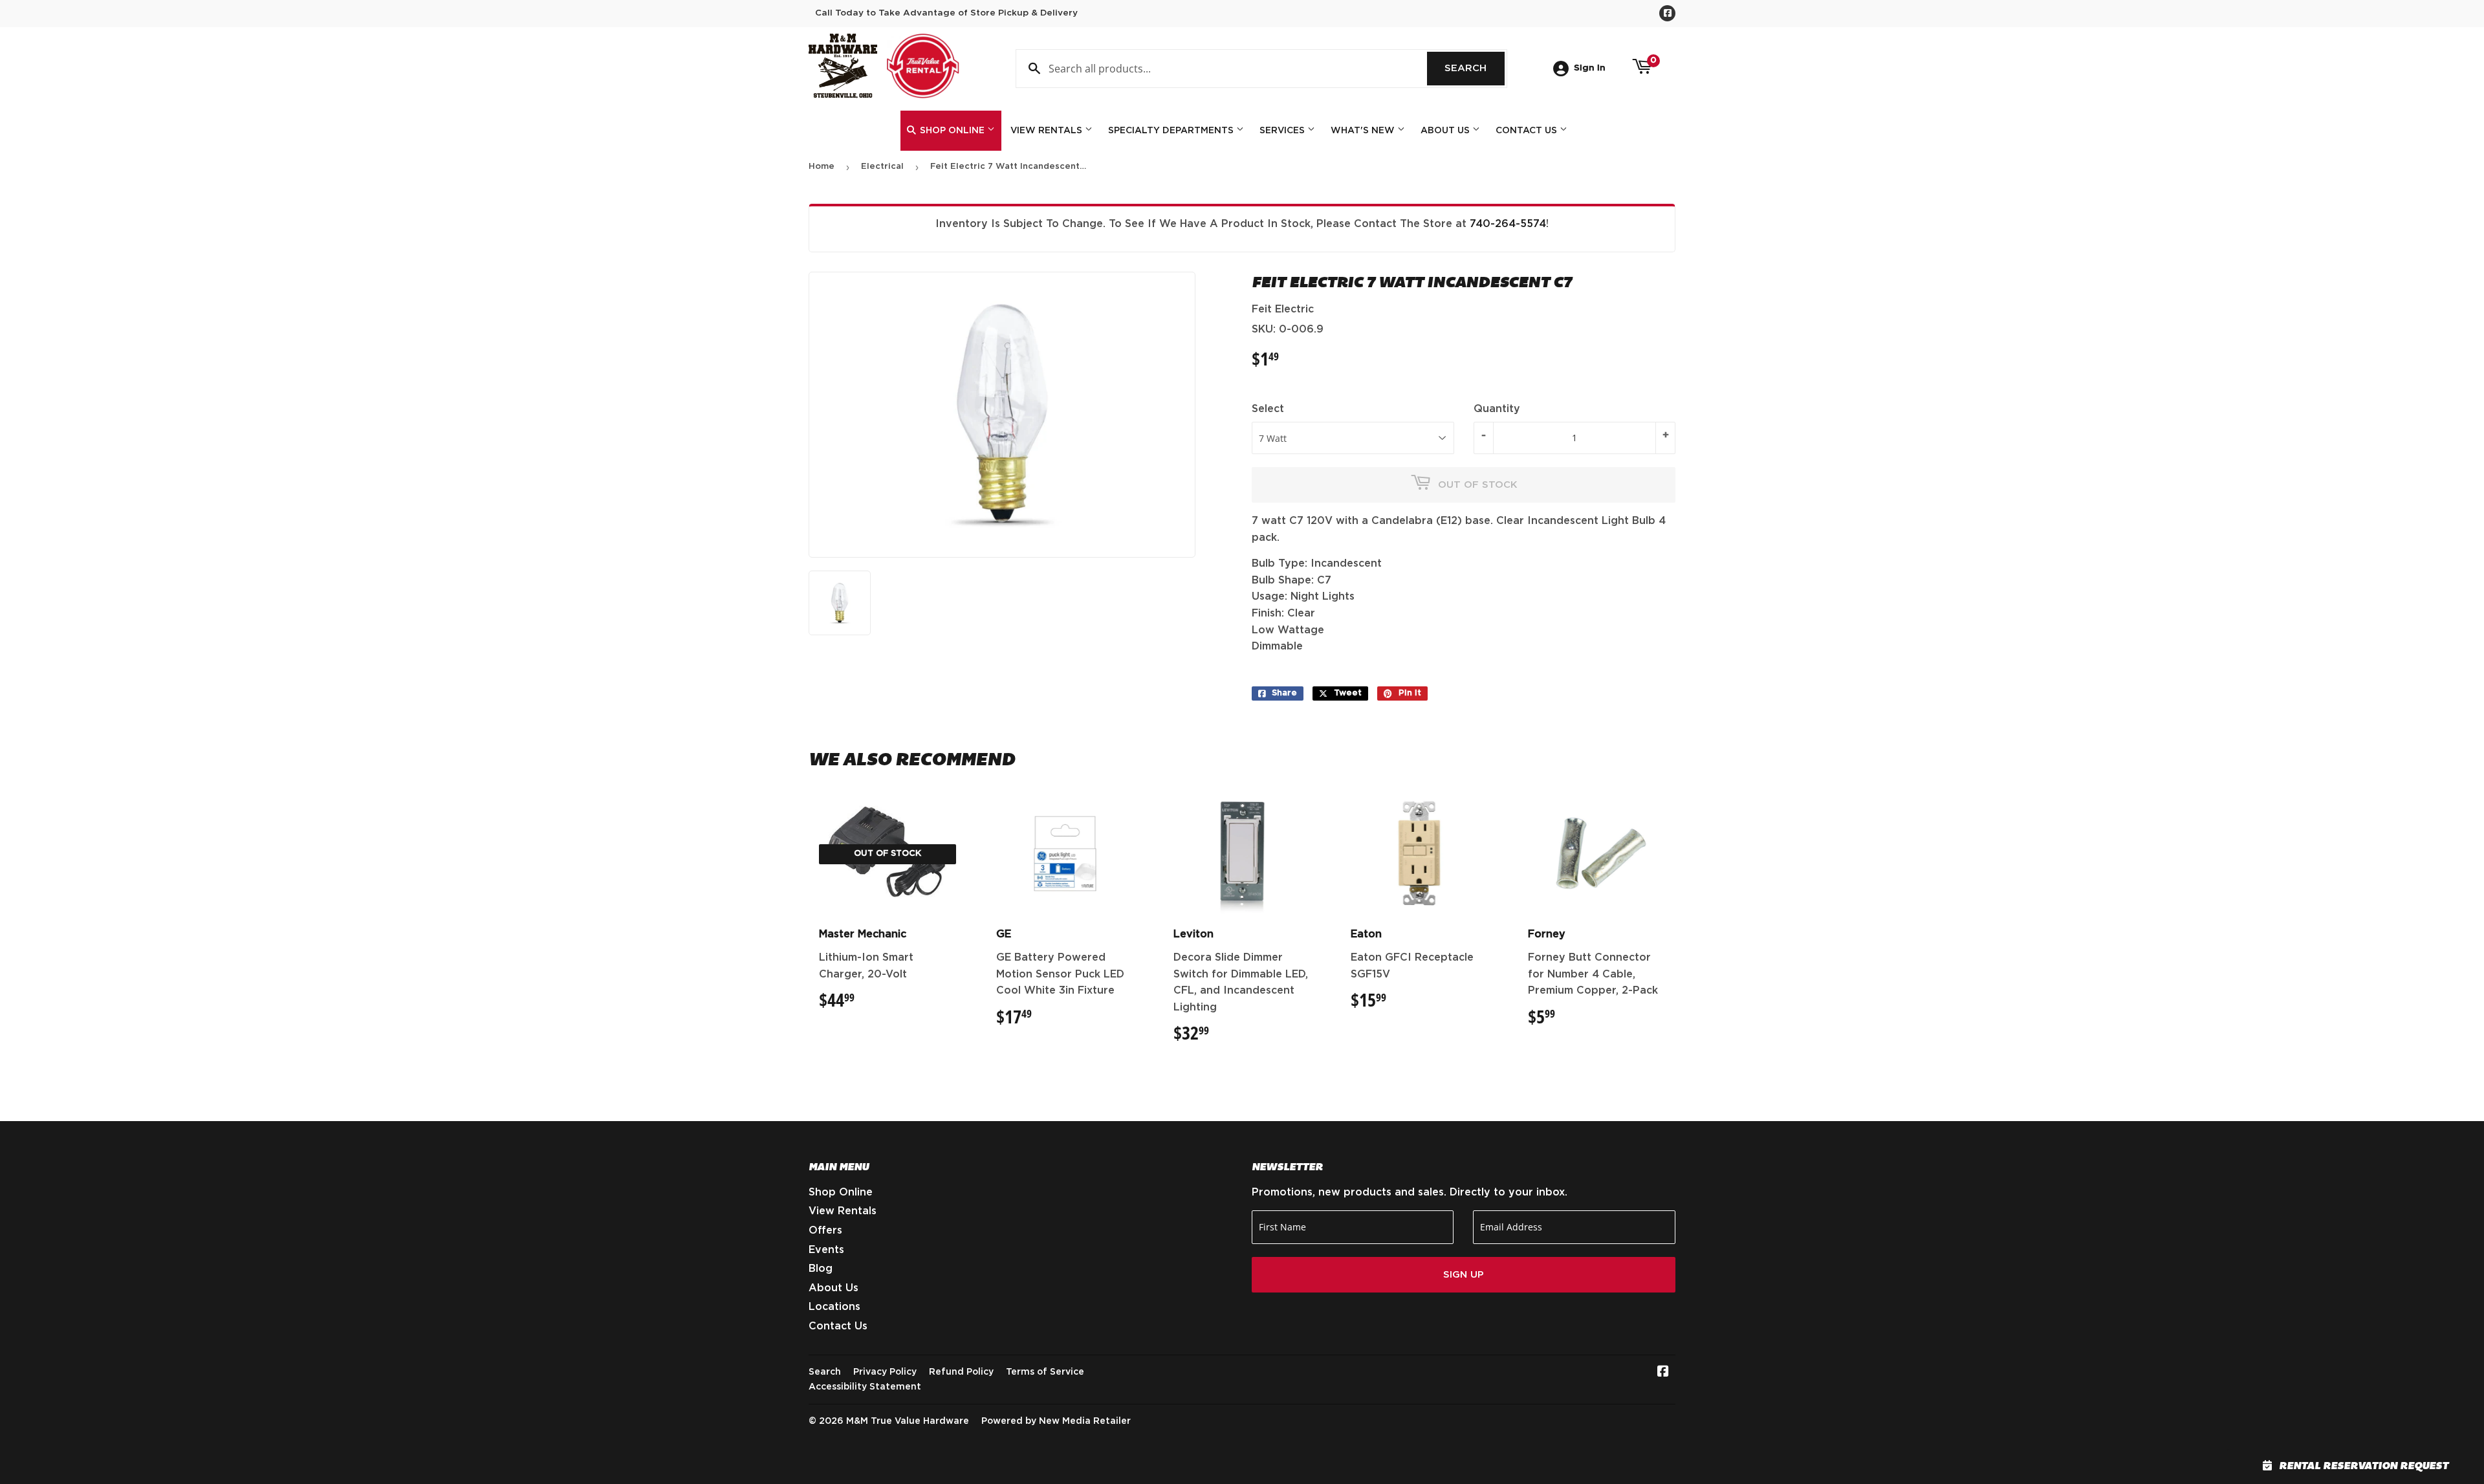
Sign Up (1464, 1275)
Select (1268, 409)
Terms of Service (1045, 1372)
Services (1283, 131)
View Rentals (1048, 131)
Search (1475, 68)
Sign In (1590, 68)
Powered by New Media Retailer (1056, 1421)
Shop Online (952, 131)
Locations (834, 1307)
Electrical (882, 167)
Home (822, 167)
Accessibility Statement (865, 1387)
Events (826, 1250)
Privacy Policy (885, 1372)
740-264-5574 (1508, 224)
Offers (825, 1230)
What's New (1364, 131)
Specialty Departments (1172, 131)
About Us (1446, 131)
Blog (821, 1269)
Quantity (1497, 409)
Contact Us (1528, 131)
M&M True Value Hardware (908, 1421)
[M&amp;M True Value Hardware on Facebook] (1663, 1373)
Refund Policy (961, 1372)
